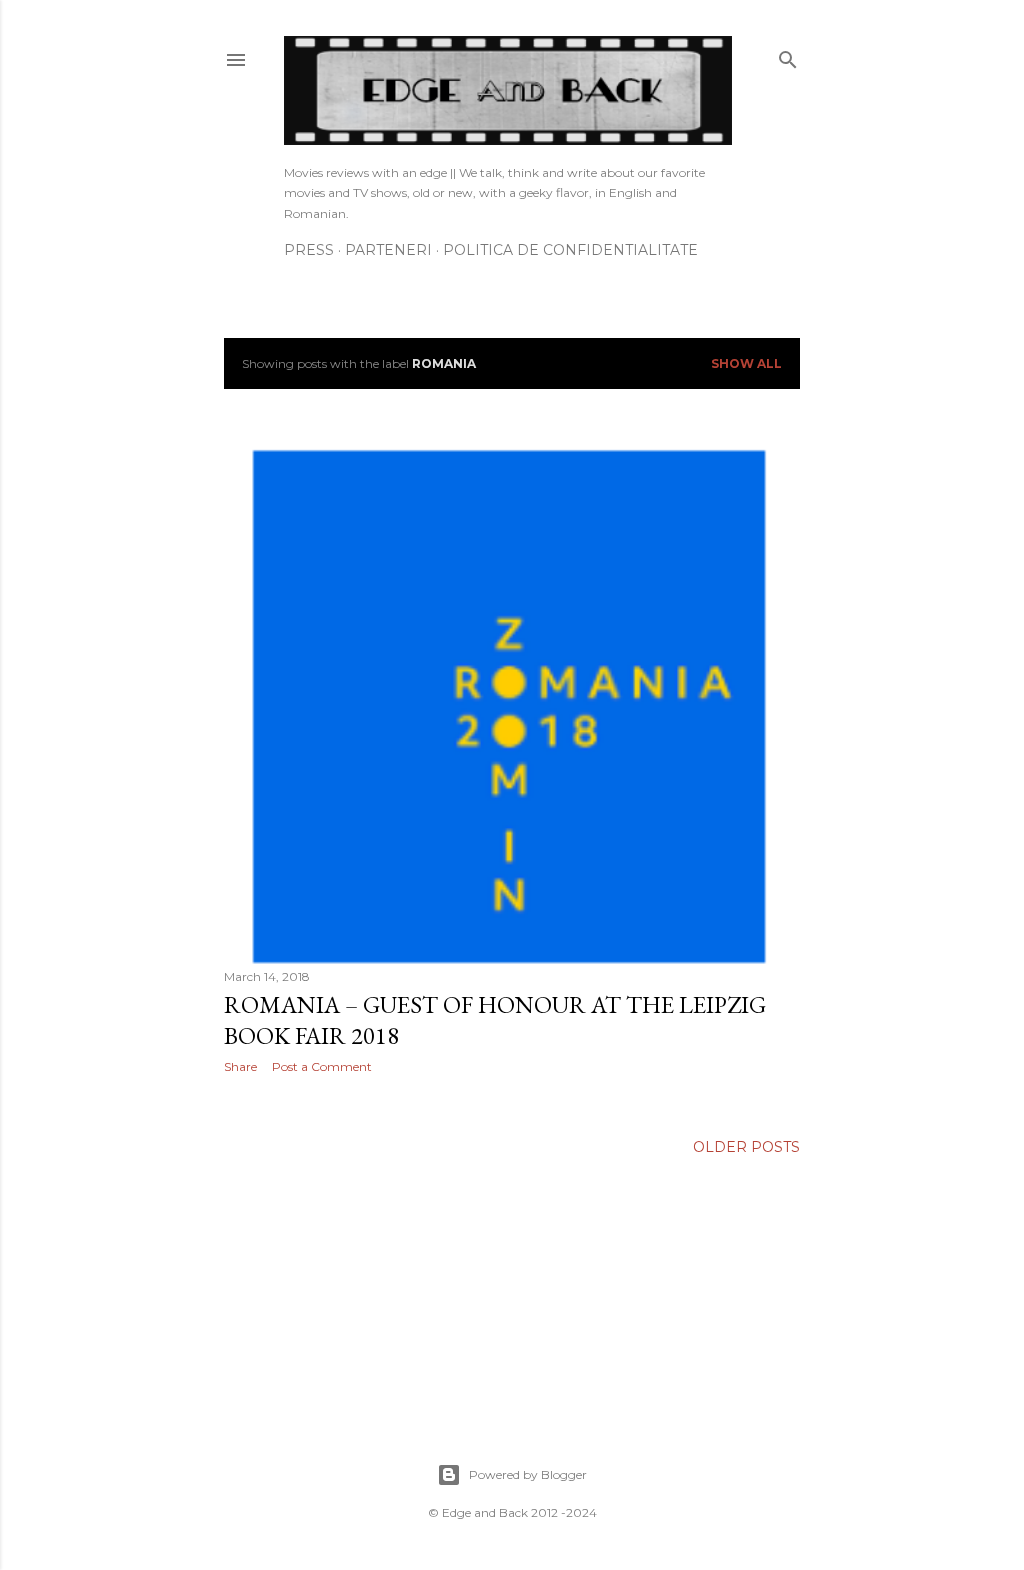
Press (309, 250)
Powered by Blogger (528, 1474)
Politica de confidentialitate (570, 250)
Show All (746, 363)
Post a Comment (322, 1066)
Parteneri (388, 250)
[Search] (788, 55)
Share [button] (240, 1066)
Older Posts (746, 1147)
